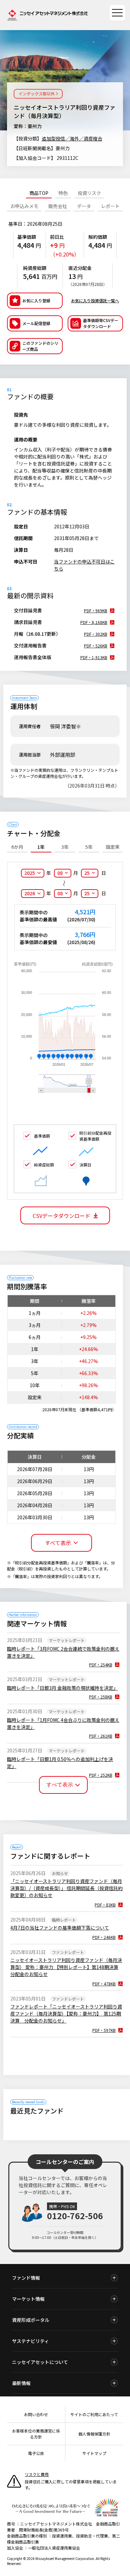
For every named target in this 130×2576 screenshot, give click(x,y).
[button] (35, 346)
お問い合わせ (36, 2414)
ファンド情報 (26, 2278)
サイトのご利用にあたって (94, 2414)
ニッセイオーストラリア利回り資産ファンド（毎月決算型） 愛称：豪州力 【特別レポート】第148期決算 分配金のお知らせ (66, 1967)
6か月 (17, 847)
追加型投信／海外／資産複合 (72, 138)
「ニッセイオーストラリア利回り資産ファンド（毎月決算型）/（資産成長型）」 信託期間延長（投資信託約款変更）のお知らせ (66, 1888)
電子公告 (36, 2453)
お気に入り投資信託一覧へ (95, 300)
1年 (41, 847)
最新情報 (21, 2383)
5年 (89, 847)
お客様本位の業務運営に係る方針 (36, 2434)
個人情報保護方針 (94, 2434)
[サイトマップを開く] (117, 13)
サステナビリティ (30, 2341)
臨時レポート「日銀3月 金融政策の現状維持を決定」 (62, 1688)
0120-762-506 (75, 2216)
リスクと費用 (37, 2474)
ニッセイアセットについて (40, 2362)
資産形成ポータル (31, 2320)
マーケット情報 (28, 2299)
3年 (65, 847)
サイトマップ (94, 2453)
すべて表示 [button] (58, 1543)
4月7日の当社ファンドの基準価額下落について (60, 1928)
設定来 (113, 847)
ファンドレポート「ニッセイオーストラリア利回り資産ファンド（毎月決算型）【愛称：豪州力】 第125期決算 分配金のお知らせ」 (66, 2014)
